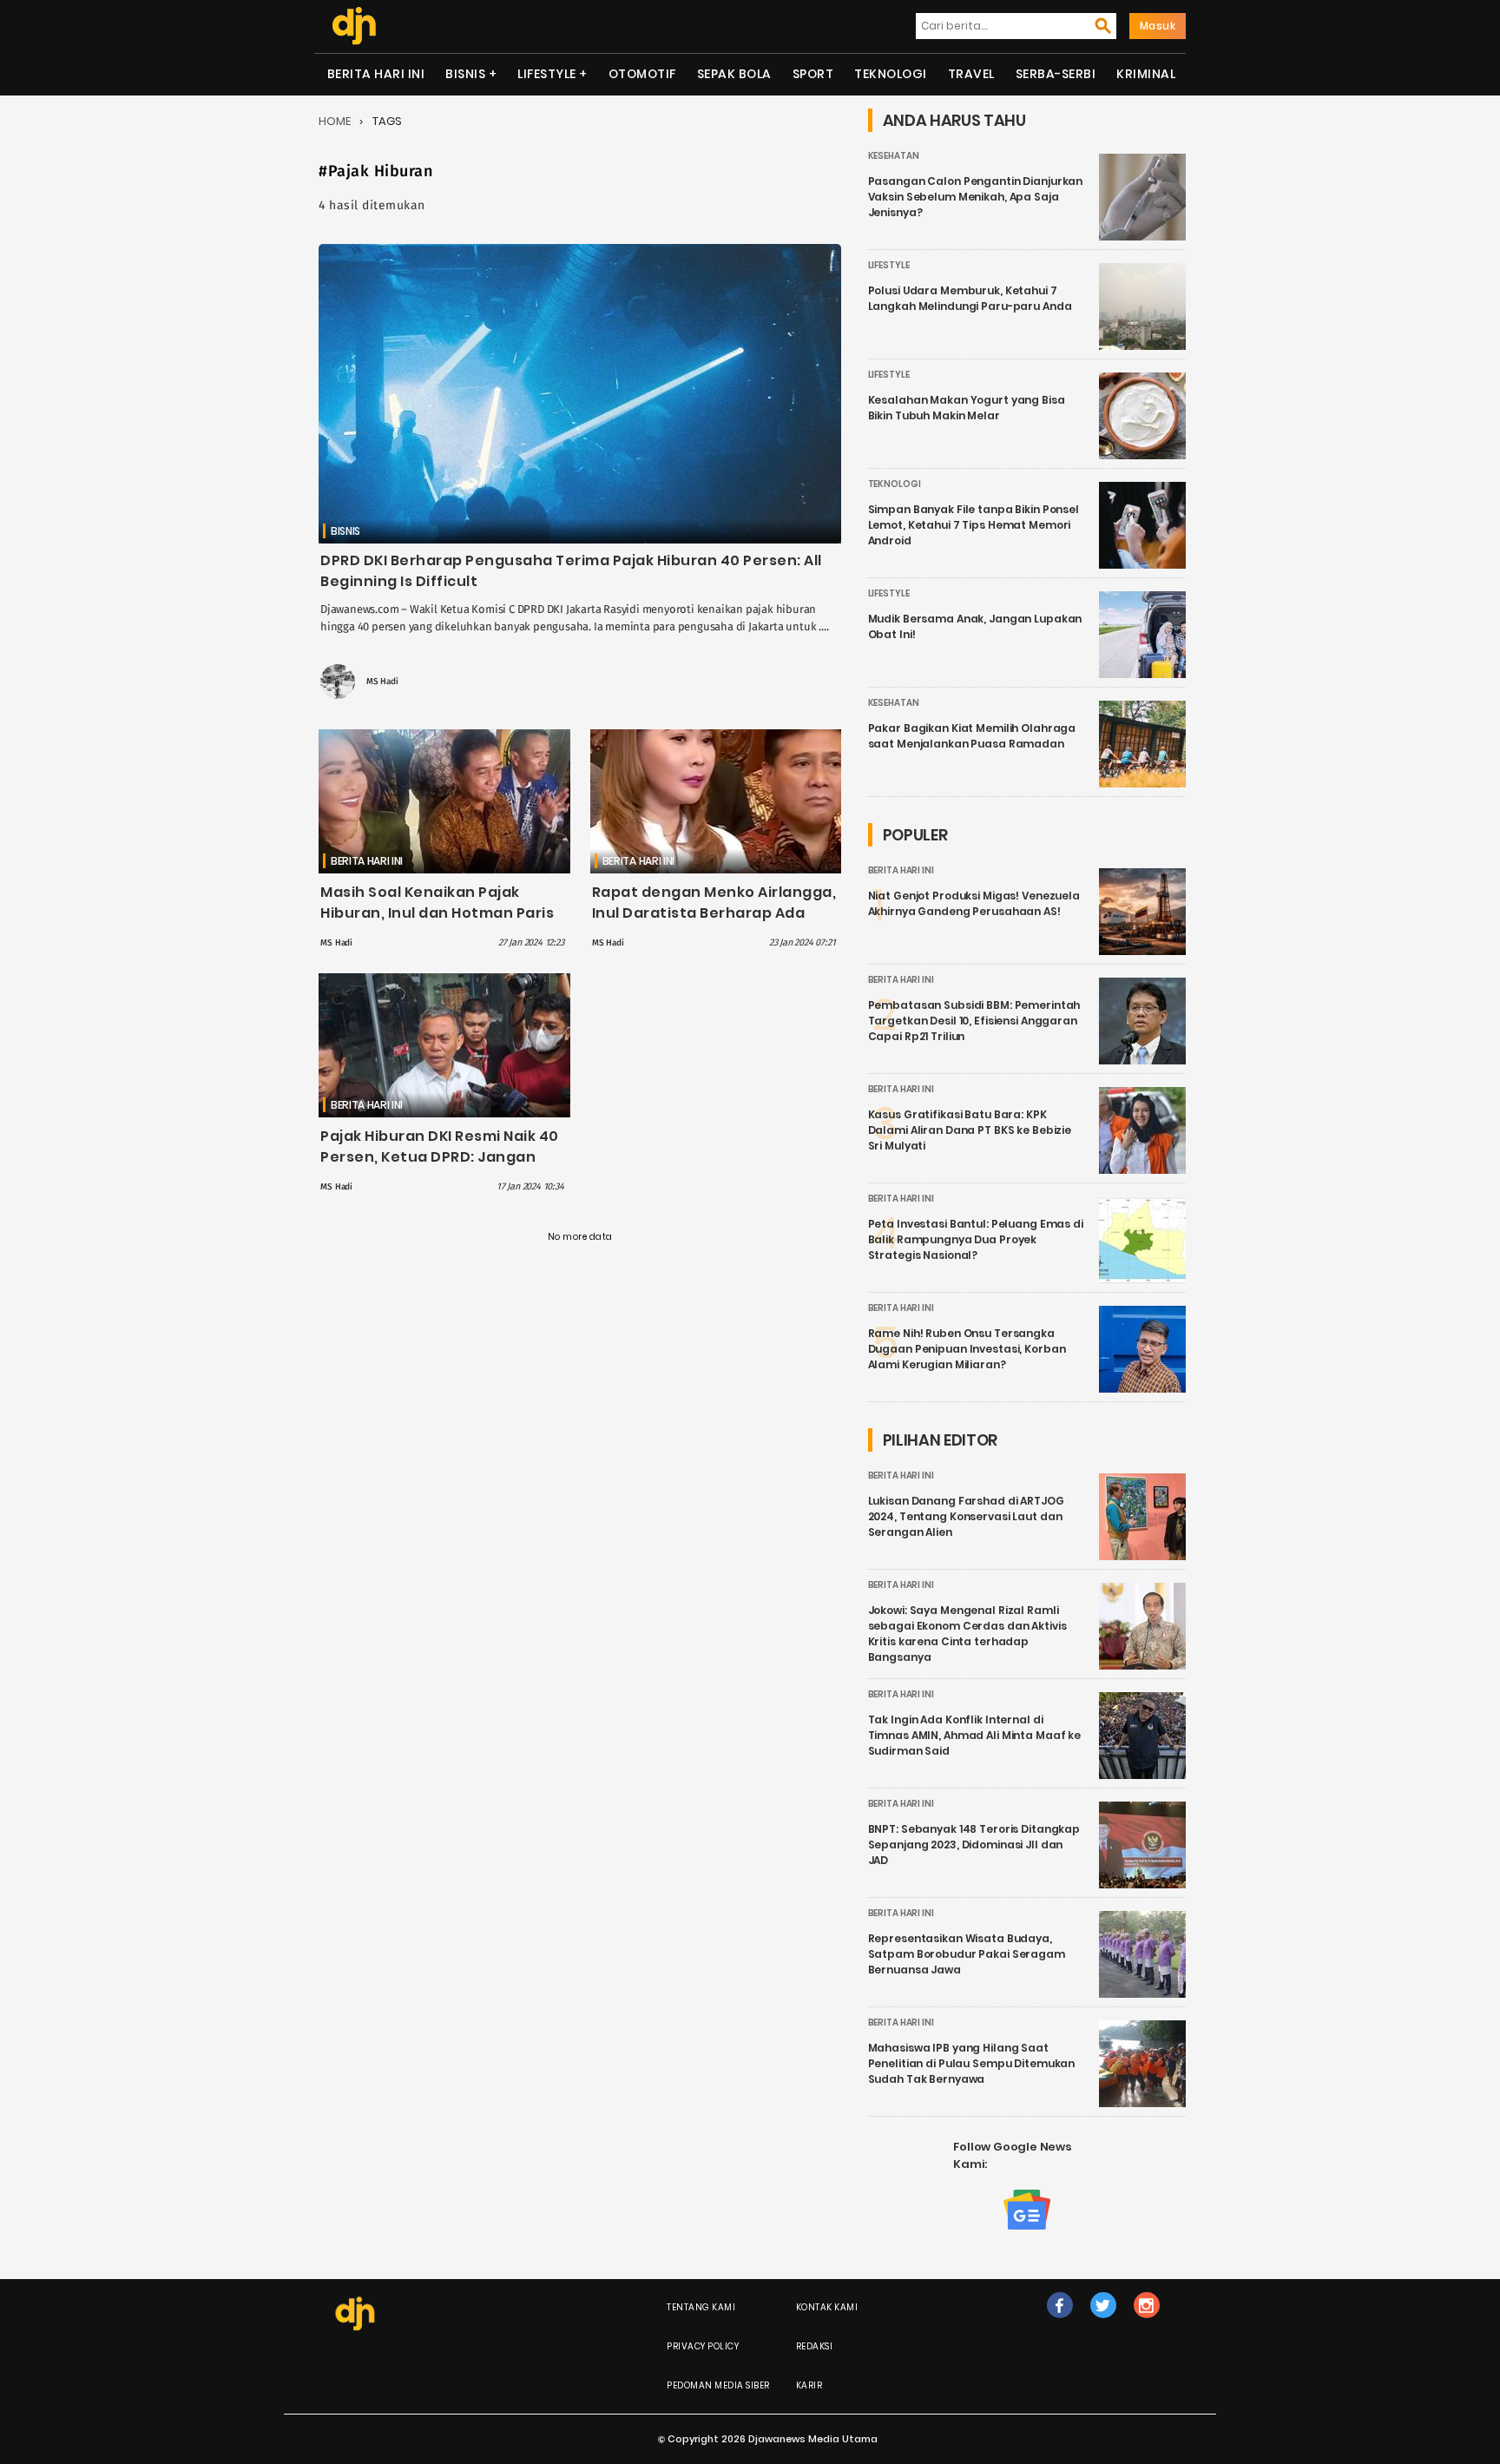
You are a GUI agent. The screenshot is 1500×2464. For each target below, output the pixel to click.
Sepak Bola (734, 74)
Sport (813, 74)
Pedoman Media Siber (718, 2385)
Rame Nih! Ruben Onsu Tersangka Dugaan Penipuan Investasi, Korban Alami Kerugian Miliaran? (967, 1349)
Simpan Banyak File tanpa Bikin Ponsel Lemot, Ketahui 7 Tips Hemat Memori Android (974, 525)
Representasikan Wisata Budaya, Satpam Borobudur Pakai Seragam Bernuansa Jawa (967, 1954)
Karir (809, 2385)
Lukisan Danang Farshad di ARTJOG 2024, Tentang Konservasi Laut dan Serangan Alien (966, 1516)
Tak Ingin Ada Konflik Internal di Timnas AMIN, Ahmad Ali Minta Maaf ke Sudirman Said (975, 1735)
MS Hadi (382, 682)
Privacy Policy (703, 2346)
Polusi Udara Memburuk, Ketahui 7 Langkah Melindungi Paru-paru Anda (970, 298)
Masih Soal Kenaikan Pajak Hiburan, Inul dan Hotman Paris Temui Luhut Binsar (437, 913)
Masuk (1158, 26)
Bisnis (465, 74)
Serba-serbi (1056, 74)
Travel (971, 74)
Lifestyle (547, 74)
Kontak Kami (827, 2307)
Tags (387, 121)
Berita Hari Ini (376, 74)
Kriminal (1146, 74)
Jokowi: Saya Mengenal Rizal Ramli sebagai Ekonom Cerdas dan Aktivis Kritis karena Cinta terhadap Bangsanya (967, 1634)
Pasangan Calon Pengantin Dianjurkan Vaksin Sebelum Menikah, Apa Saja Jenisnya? (976, 197)
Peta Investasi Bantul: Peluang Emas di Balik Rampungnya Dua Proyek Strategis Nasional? (976, 1239)
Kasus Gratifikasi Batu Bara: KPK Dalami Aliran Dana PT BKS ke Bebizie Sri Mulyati (970, 1130)
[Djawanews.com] (354, 26)
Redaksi (815, 2346)
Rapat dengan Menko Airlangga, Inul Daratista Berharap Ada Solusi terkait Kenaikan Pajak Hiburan (714, 923)
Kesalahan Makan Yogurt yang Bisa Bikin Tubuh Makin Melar (967, 408)
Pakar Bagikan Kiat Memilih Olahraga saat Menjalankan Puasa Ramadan (972, 736)
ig (1146, 2323)
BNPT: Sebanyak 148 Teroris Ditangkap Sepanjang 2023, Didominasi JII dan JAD (974, 1845)
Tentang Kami (701, 2307)
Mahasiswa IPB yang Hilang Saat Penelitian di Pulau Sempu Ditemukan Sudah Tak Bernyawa (972, 2063)
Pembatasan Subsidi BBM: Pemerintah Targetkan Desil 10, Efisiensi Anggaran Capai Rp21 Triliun (974, 1021)
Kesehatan (894, 156)
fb (1060, 2323)
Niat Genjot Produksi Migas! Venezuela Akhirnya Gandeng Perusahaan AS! (974, 903)
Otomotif (642, 74)
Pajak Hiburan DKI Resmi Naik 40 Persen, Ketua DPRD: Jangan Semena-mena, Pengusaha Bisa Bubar (443, 1167)
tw (1103, 2323)
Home (335, 121)
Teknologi (891, 74)
